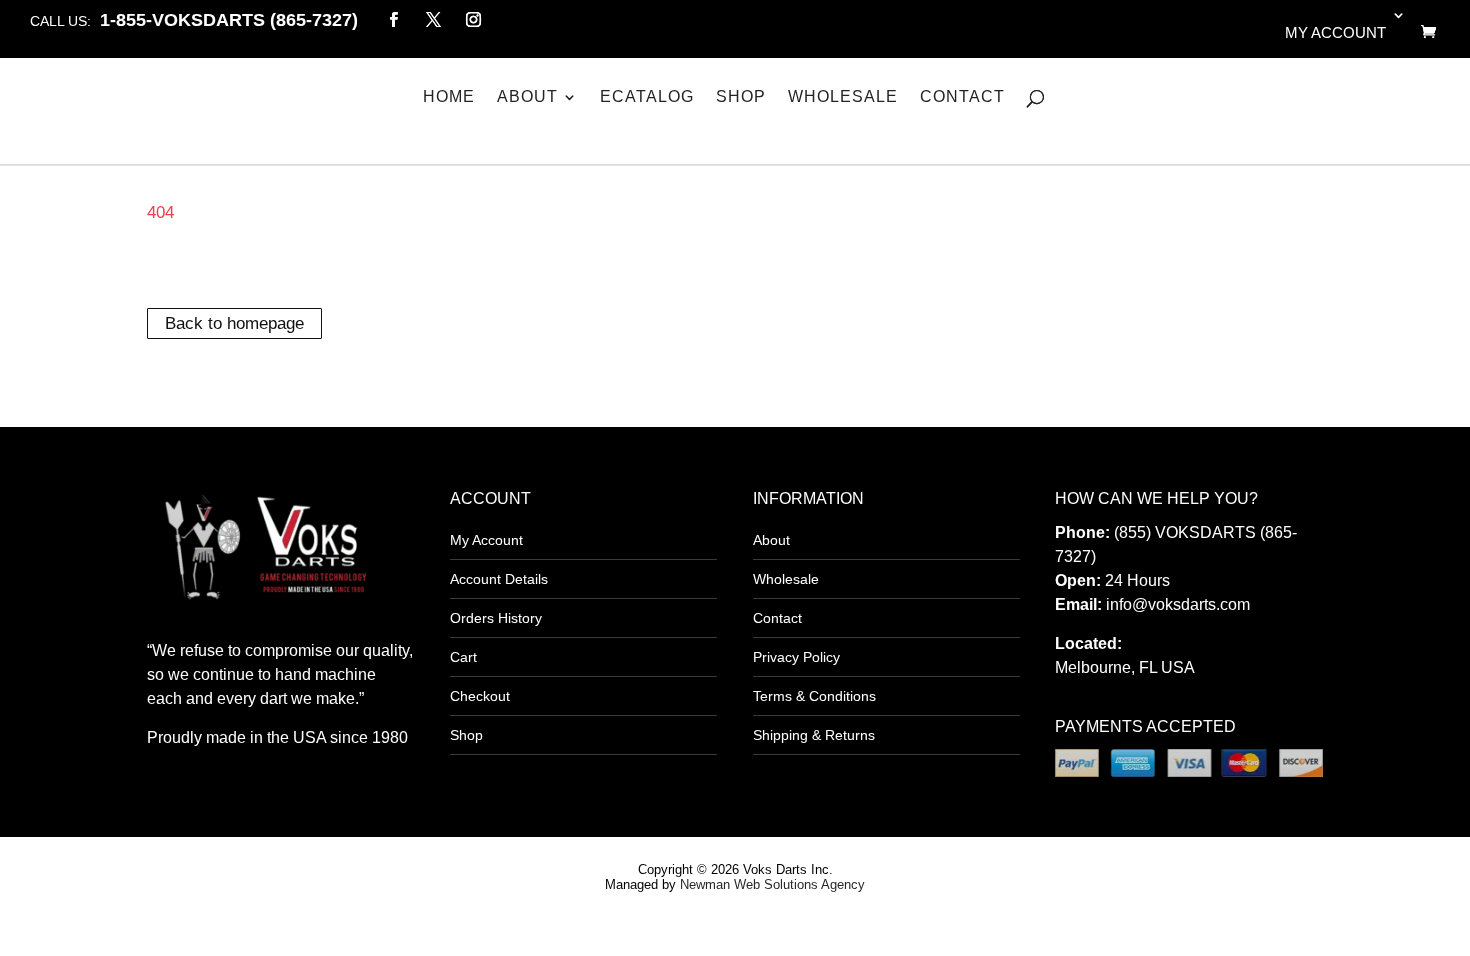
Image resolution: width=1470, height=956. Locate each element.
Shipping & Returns (814, 735)
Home (449, 97)
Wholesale (843, 97)
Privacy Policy (796, 657)
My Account (486, 540)
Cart (463, 657)
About (527, 97)
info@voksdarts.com (1178, 604)
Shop (741, 97)
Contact (962, 97)
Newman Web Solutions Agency (772, 884)
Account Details (499, 579)
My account (1335, 32)
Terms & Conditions (814, 696)
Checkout (480, 696)
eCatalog (647, 97)
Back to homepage (234, 323)
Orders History (496, 618)
